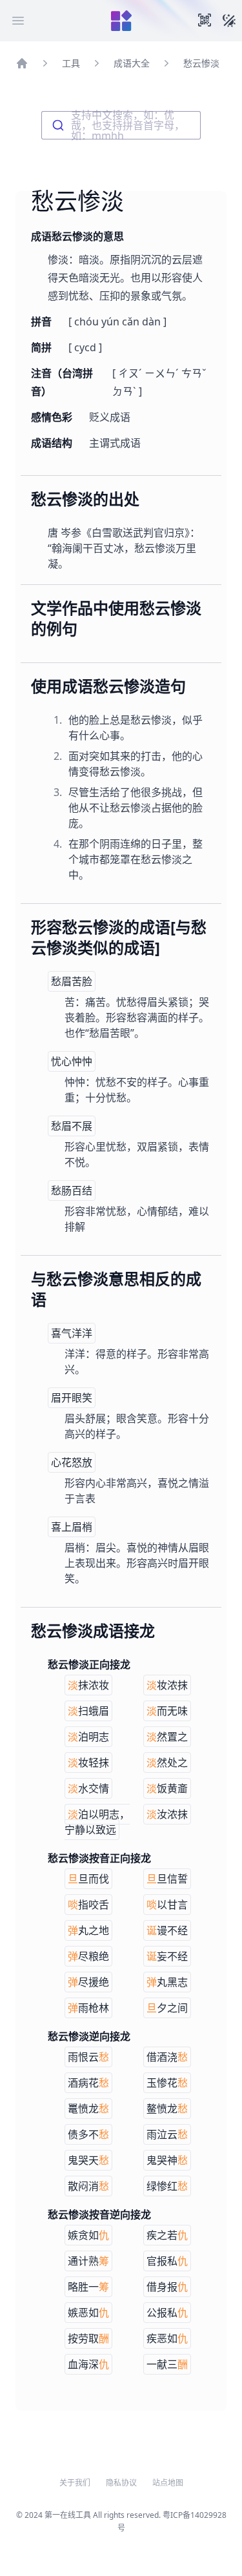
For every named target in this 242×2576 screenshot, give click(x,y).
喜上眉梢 (72, 1527)
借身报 (167, 2287)
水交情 (88, 1788)
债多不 (88, 2134)
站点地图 (168, 2483)
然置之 (167, 1737)
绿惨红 (167, 2186)
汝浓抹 (167, 1814)
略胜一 (88, 2287)
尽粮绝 (88, 1956)
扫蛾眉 (88, 1711)
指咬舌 (88, 1905)
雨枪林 (88, 2008)
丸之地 (88, 1930)
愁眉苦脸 (72, 981)
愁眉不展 (72, 1126)
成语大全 (132, 63)
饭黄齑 (167, 1788)
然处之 (167, 1763)
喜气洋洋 (72, 1333)
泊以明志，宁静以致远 (97, 1822)
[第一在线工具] (121, 21)
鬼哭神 (167, 2160)
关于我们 (75, 2483)
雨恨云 (88, 2057)
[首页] (22, 63)
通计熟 (88, 2261)
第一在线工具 (68, 2515)
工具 (71, 63)
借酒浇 (167, 2057)
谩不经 (167, 1930)
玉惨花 (167, 2083)
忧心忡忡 (72, 1061)
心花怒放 (72, 1462)
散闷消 (88, 2186)
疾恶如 (167, 2338)
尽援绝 (88, 1982)
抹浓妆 (88, 1685)
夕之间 (167, 2008)
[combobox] (121, 125)
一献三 (167, 2364)
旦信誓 (167, 1879)
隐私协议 (121, 2483)
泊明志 (88, 1737)
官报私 (167, 2261)
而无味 (167, 1711)
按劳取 (88, 2338)
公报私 (167, 2313)
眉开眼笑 (72, 1398)
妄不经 (167, 1956)
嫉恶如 (88, 2313)
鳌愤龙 (167, 2109)
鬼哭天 (88, 2160)
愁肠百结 (72, 1191)
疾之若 (167, 2235)
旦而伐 (88, 1879)
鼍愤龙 (88, 2109)
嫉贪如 (88, 2235)
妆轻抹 (88, 1763)
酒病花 (88, 2083)
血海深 (88, 2364)
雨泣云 (167, 2134)
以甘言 (167, 1905)
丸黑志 (167, 1982)
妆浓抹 (167, 1685)
